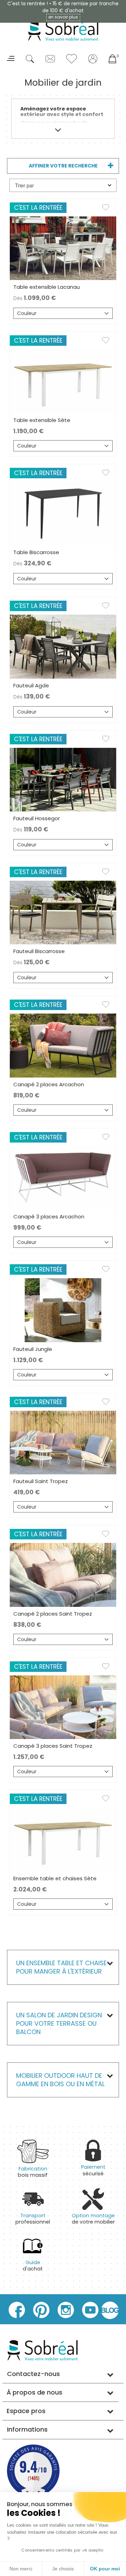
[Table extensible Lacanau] (63, 248)
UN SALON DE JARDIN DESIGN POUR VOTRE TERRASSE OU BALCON (59, 2023)
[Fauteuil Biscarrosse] (63, 912)
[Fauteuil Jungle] (63, 1310)
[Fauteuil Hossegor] (63, 779)
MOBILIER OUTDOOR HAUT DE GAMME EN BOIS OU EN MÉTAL (61, 2080)
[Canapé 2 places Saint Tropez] (63, 1574)
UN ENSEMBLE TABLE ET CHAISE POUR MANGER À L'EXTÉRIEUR (61, 1967)
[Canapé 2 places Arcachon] (63, 1045)
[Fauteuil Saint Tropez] (63, 1442)
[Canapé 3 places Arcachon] (63, 1178)
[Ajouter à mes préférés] (109, 209)
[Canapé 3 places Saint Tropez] (63, 1707)
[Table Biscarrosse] (63, 513)
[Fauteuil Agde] (63, 646)
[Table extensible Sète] (63, 381)
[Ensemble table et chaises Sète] (63, 1839)
